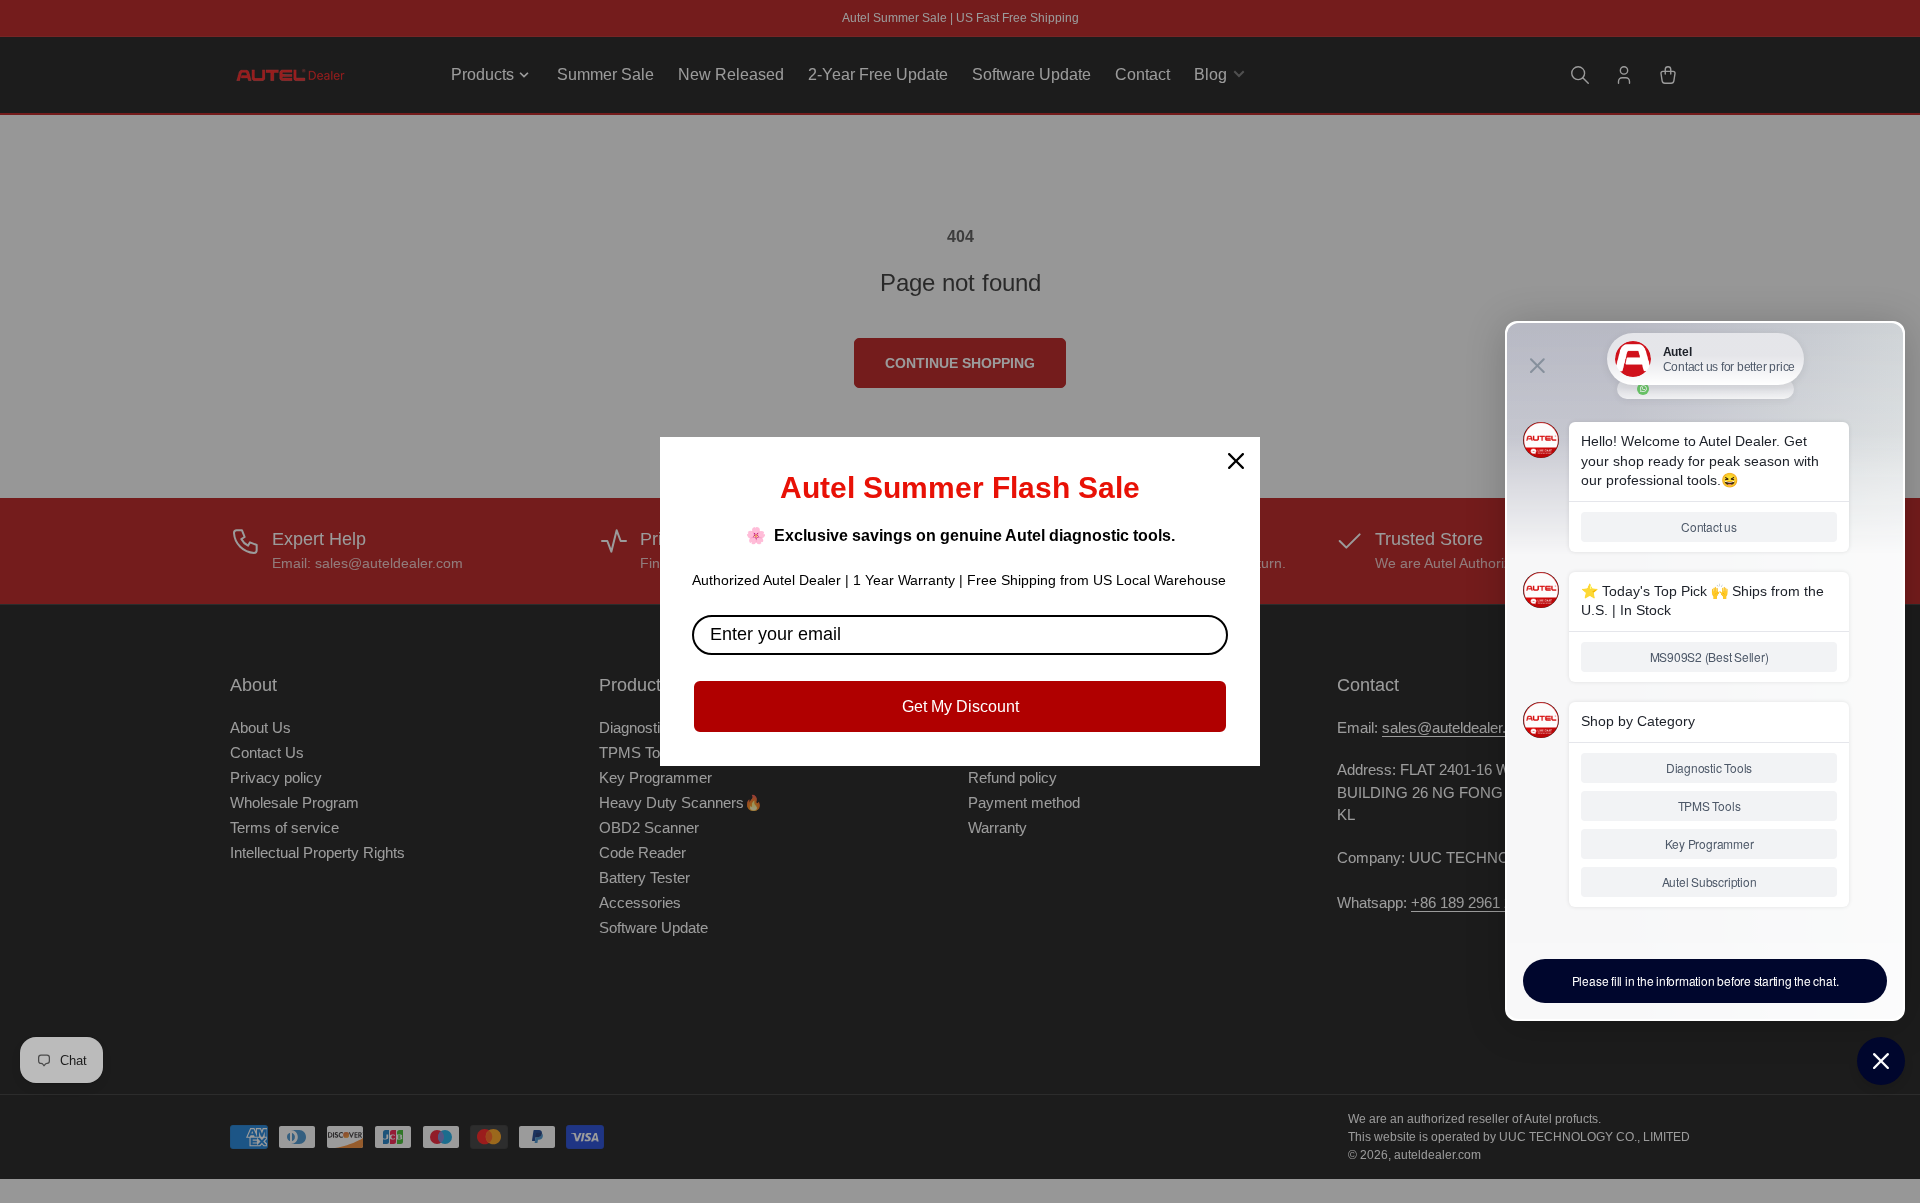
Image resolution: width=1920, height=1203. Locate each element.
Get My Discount (960, 706)
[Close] (1236, 461)
